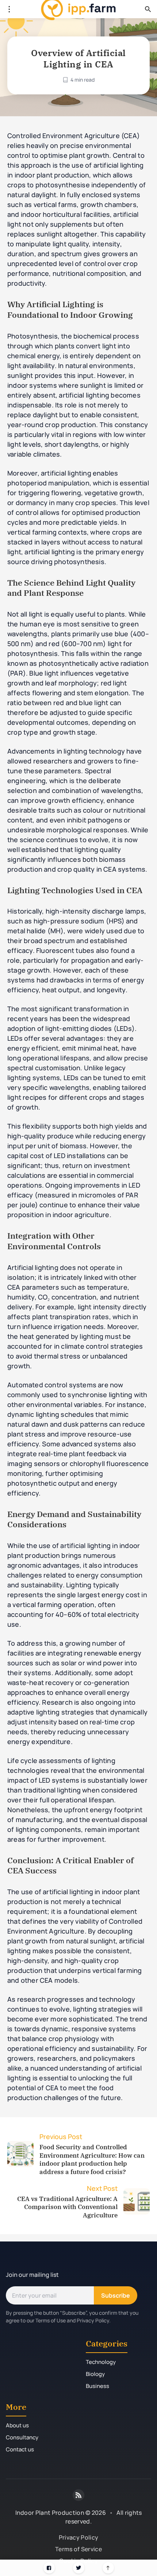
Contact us (20, 2449)
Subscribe (116, 2295)
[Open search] (148, 9)
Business (97, 2386)
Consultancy (22, 2437)
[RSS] (78, 2495)
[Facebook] (49, 2568)
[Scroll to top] (108, 2568)
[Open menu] (9, 9)
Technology (101, 2362)
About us (17, 2425)
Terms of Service (78, 2549)
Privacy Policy (78, 2537)
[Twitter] (79, 2568)
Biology (95, 2374)
